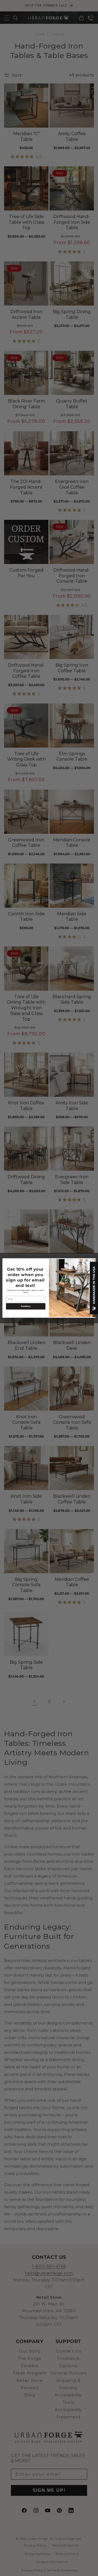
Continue (26, 1306)
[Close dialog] (92, 1261)
